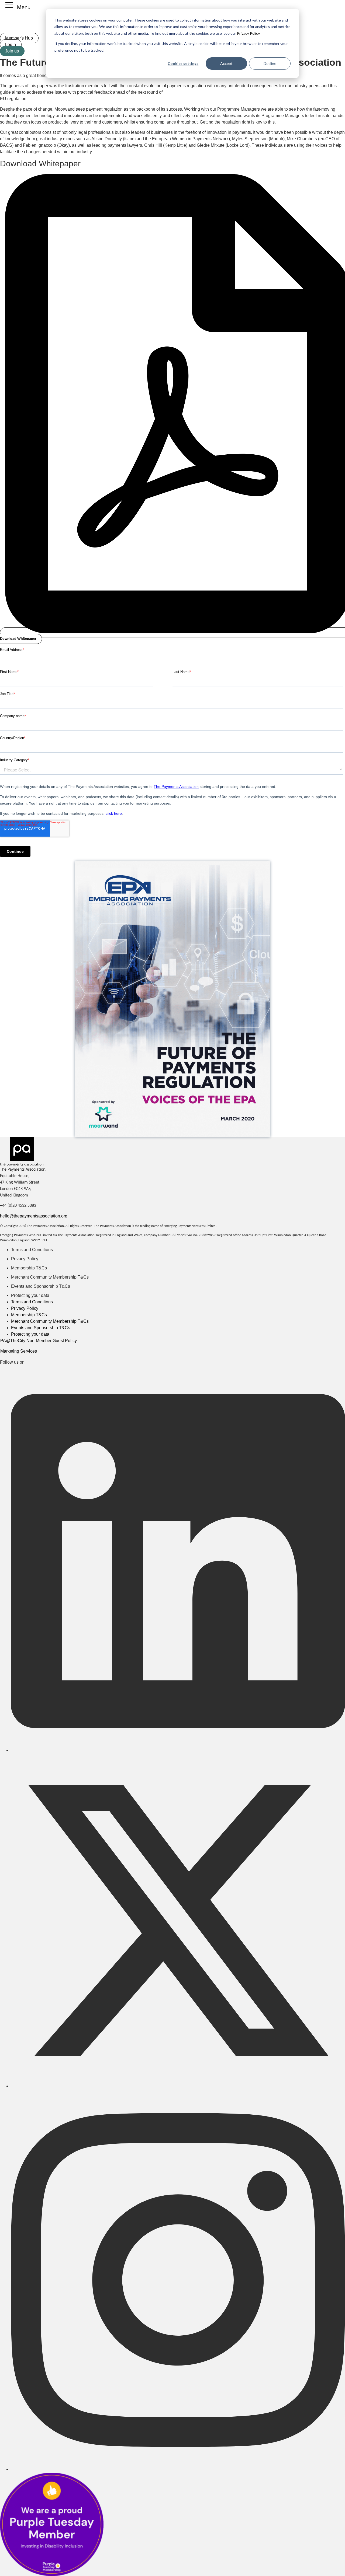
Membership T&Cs (29, 1268)
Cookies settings (183, 63)
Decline (270, 63)
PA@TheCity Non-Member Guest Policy (39, 1341)
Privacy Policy (248, 33)
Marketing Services (19, 1351)
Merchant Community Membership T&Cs (50, 1277)
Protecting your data (30, 1295)
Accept (226, 63)
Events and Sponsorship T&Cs (41, 1286)
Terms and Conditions (32, 1250)
